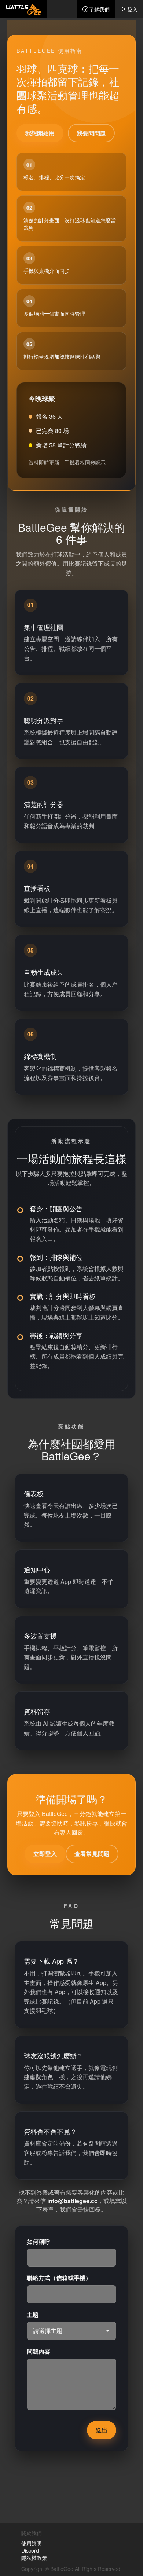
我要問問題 (91, 133)
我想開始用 (40, 133)
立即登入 (45, 1854)
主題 (33, 2315)
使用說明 (32, 2543)
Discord (30, 2550)
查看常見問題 (92, 1854)
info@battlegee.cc (72, 2201)
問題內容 (38, 2351)
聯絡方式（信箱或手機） (59, 2278)
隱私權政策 (34, 2558)
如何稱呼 (38, 2242)
